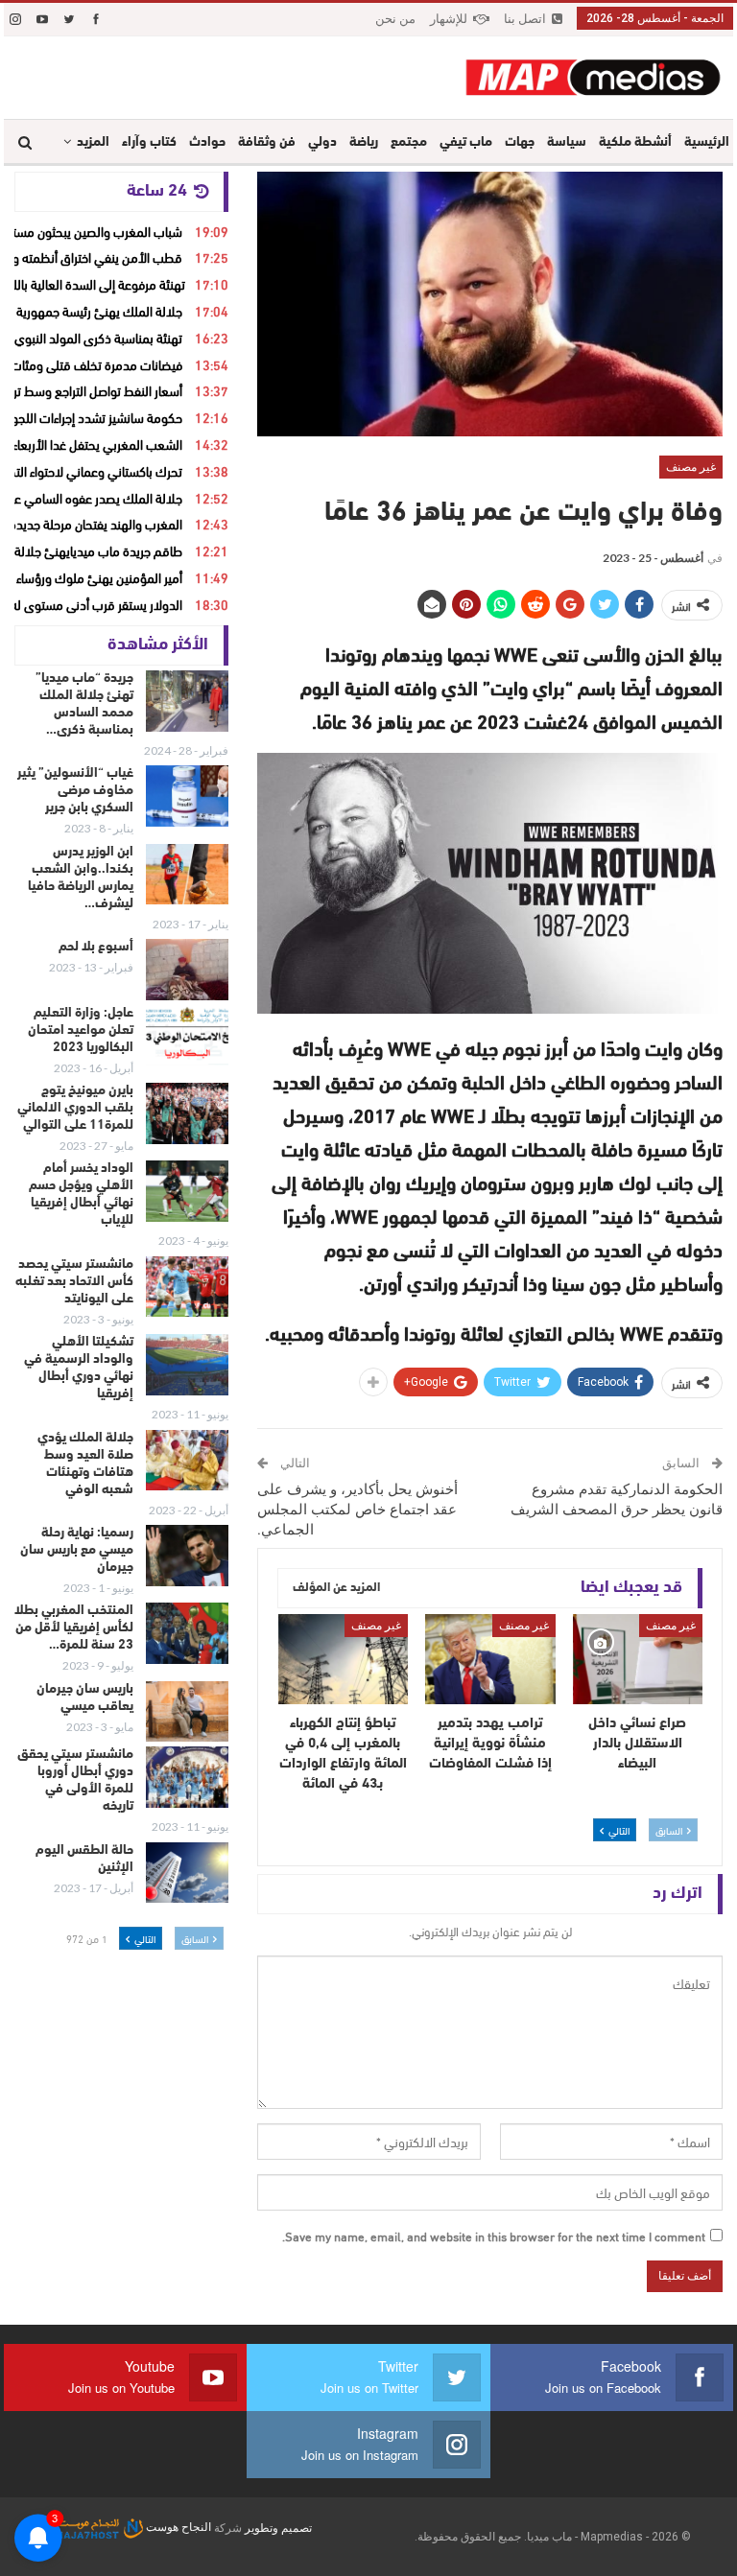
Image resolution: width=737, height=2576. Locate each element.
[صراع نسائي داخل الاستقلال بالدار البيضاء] (638, 1660)
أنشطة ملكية (635, 142)
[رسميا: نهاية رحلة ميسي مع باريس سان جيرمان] (187, 1556)
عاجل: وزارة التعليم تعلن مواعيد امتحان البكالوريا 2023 (81, 1030)
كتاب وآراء (149, 142)
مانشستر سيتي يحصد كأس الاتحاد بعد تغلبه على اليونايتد (74, 1282)
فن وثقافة (267, 142)
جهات (520, 142)
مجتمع (409, 142)
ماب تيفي (466, 142)
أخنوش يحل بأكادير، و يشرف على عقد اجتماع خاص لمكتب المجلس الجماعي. (357, 1510)
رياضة (364, 142)
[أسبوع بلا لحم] (187, 970)
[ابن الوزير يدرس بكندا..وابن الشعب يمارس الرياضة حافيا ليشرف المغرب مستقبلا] (187, 875)
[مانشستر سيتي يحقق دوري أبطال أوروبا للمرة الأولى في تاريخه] (187, 1777)
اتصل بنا (525, 19)
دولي (322, 142)
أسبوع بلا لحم (96, 947)
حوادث (207, 142)
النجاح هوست (177, 2527)
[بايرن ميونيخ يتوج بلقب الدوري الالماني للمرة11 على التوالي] (187, 1113)
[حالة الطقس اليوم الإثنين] (187, 1873)
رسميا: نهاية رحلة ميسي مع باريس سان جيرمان (77, 1550)
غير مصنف (691, 467)
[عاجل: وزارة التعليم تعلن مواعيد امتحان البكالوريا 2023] (187, 1036)
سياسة (567, 142)
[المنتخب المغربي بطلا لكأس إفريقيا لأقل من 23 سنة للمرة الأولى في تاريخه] (187, 1633)
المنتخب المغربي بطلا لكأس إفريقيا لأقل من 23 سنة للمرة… (74, 1628)
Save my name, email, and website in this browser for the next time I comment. (494, 2236)
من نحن (395, 19)
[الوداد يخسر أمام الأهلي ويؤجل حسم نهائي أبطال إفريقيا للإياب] (187, 1191)
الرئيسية (707, 142)
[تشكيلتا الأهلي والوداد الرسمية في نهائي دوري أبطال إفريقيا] (187, 1365)
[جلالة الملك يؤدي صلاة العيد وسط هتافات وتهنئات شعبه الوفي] (187, 1461)
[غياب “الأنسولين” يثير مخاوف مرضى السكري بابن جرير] (187, 796)
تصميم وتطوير (278, 2527)
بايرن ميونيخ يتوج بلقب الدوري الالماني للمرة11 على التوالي (75, 1108)
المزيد (93, 142)
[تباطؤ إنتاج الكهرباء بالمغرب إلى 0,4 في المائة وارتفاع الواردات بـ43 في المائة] (344, 1660)
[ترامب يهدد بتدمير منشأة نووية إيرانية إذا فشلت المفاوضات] (490, 1660)
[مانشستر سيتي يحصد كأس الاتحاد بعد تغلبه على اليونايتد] (187, 1287)
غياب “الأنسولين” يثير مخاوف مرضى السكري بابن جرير (75, 791)
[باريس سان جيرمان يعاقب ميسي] (187, 1712)
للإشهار (449, 19)
